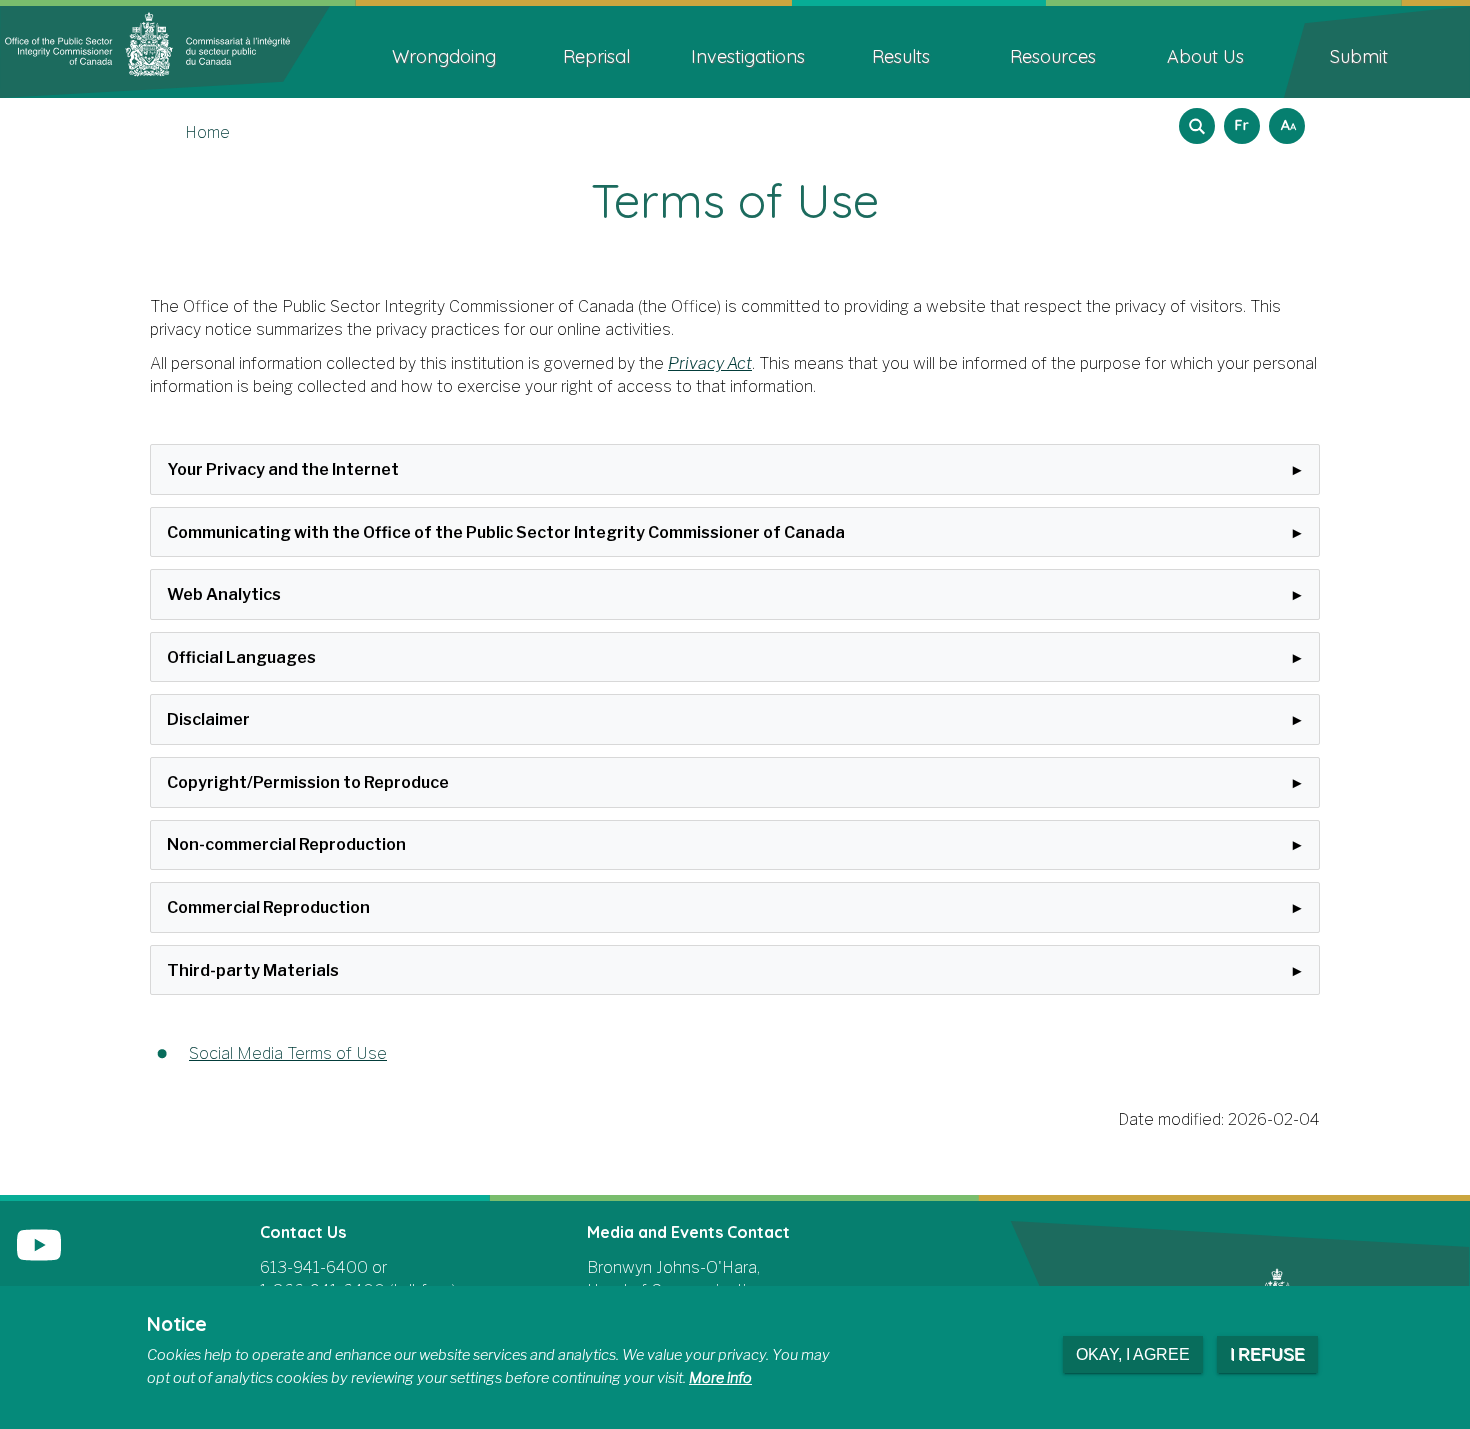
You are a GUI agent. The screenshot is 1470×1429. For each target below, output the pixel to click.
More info (720, 1378)
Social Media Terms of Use (288, 1053)
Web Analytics (224, 594)
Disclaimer (208, 719)
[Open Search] (1197, 126)
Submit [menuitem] (1359, 56)
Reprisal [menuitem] (596, 56)
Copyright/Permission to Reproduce (308, 782)
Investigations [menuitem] (748, 56)
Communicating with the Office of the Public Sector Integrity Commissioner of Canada (506, 532)
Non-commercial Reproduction (286, 844)
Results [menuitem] (901, 56)
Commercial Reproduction (268, 907)
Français (1239, 119)
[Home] (165, 50)
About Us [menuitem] (1205, 56)
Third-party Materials (253, 970)
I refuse (1267, 1354)
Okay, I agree (1133, 1354)
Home (207, 132)
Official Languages (241, 657)
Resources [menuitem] (1053, 56)
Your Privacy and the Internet (283, 469)
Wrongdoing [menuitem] (444, 56)
